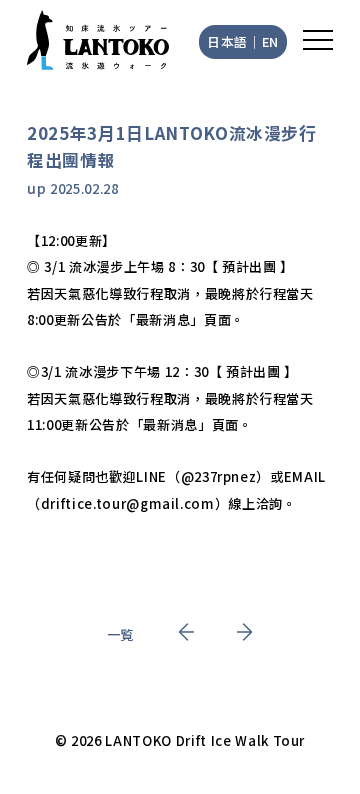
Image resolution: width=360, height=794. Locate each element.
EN (270, 41)
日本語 (227, 41)
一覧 (120, 634)
